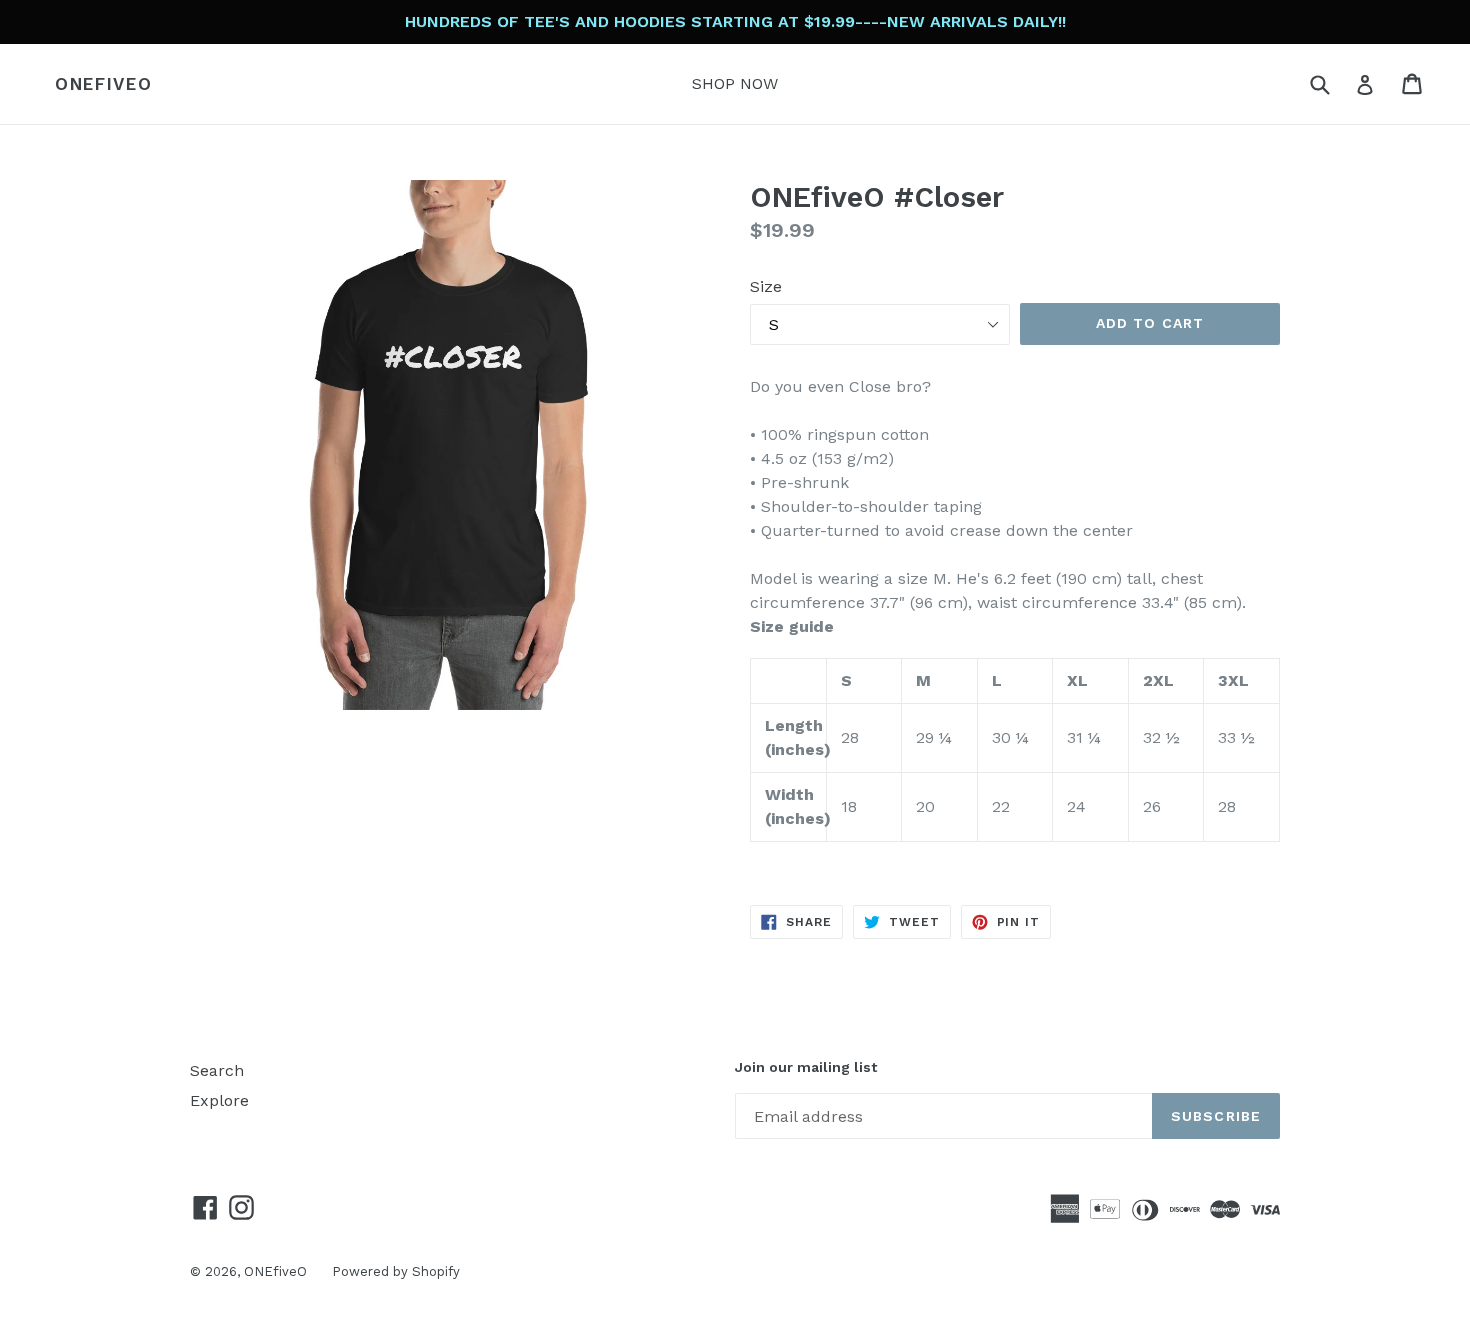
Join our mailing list (806, 1067)
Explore (219, 1100)
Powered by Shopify (396, 1271)
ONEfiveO (104, 84)
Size (766, 286)
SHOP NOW (735, 83)
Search (217, 1070)
